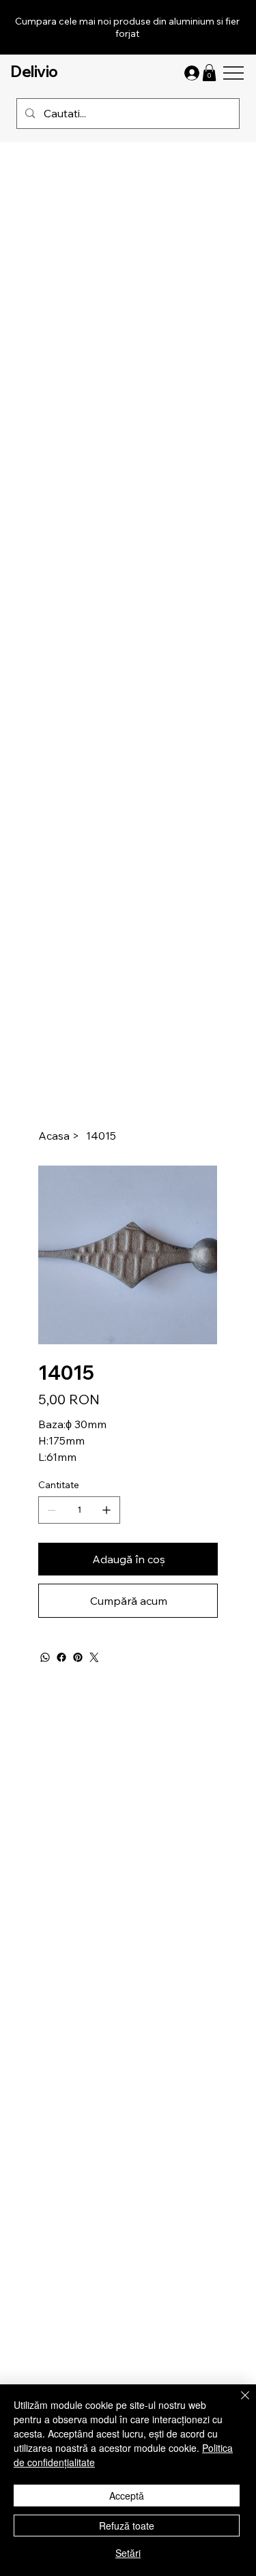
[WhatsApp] (45, 1657)
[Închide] (237, 2403)
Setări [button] (128, 2553)
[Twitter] (94, 1657)
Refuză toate (127, 2526)
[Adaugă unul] (106, 1510)
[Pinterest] (78, 1657)
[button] (209, 73)
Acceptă (127, 2496)
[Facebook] (61, 1657)
